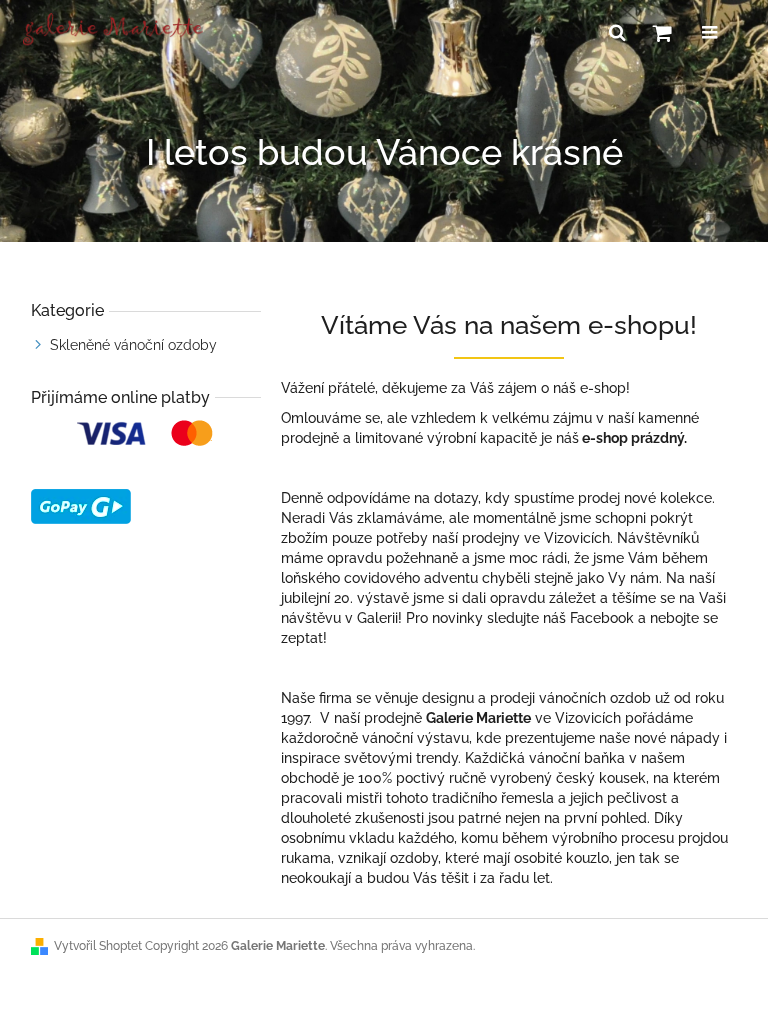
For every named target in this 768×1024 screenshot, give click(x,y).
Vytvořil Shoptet (98, 946)
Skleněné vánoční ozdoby (133, 345)
